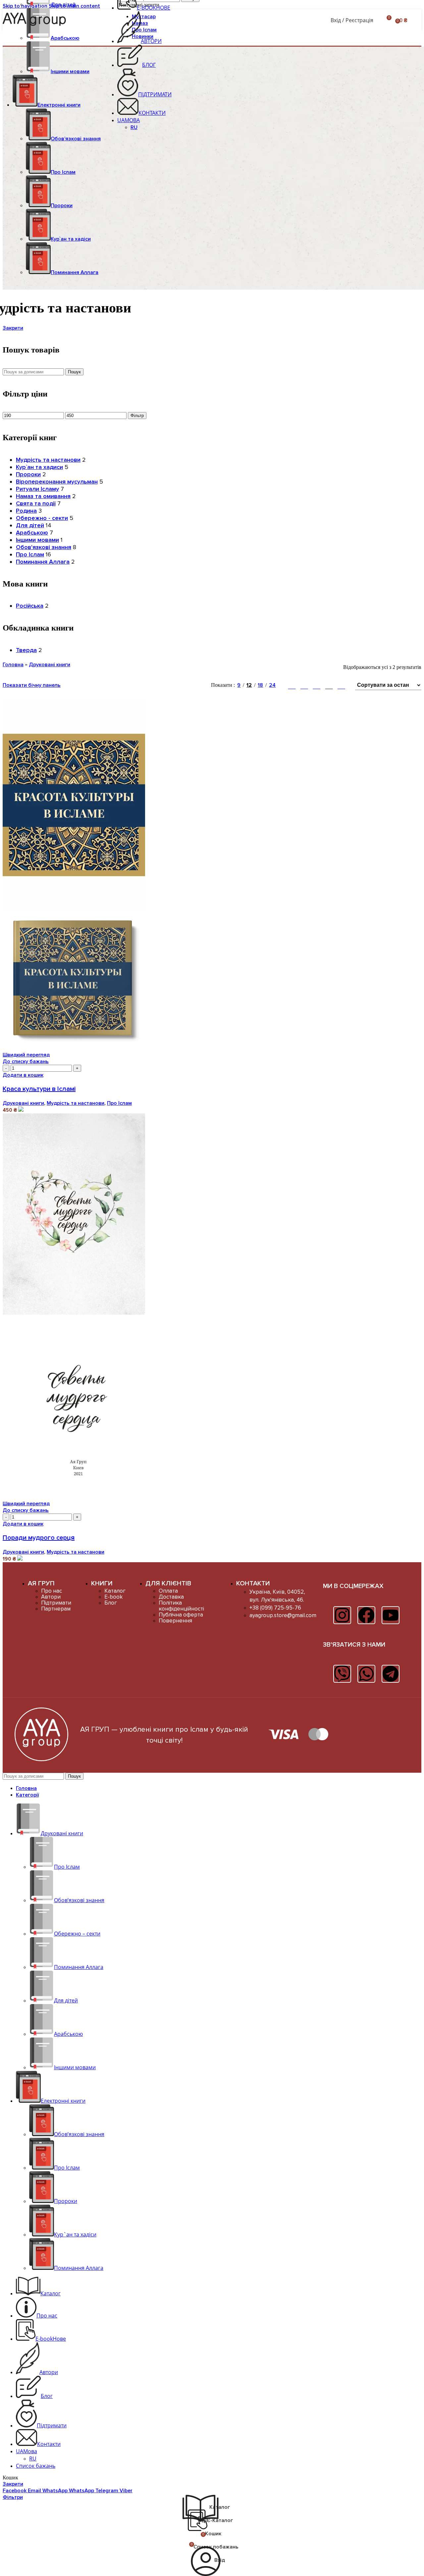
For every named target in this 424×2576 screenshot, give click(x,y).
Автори (51, 1597)
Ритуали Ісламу (37, 489)
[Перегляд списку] (292, 685)
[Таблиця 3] (317, 685)
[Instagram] (342, 1615)
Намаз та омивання (43, 496)
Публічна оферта (181, 1615)
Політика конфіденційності (181, 1606)
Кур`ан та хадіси (71, 239)
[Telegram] (391, 1674)
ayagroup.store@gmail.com (283, 1615)
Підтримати (56, 1603)
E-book (113, 1597)
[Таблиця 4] (329, 685)
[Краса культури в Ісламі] (74, 908)
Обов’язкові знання (76, 139)
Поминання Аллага (43, 562)
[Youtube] (391, 1615)
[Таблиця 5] (341, 685)
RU (134, 127)
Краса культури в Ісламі (39, 1089)
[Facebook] (366, 1615)
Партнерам (56, 1609)
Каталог (115, 1591)
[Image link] (41, 1759)
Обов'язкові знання (44, 547)
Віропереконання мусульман (57, 482)
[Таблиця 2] (304, 685)
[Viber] (342, 1674)
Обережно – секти (77, 1934)
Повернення (175, 1621)
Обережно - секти (42, 518)
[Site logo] (37, 26)
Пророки (62, 206)
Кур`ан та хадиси (39, 467)
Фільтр (137, 416)
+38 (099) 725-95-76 (275, 1608)
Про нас (52, 1591)
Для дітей (63, 5)
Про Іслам (63, 172)
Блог (111, 1603)
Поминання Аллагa (75, 272)
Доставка (171, 1597)
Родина (26, 511)
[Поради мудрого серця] (74, 1313)
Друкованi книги (50, 665)
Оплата (168, 1591)
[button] (23, 1075)
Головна (13, 665)
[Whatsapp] (366, 1674)
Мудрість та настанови (48, 460)
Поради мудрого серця (39, 1538)
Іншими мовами (70, 71)
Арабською (65, 38)
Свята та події (36, 503)
